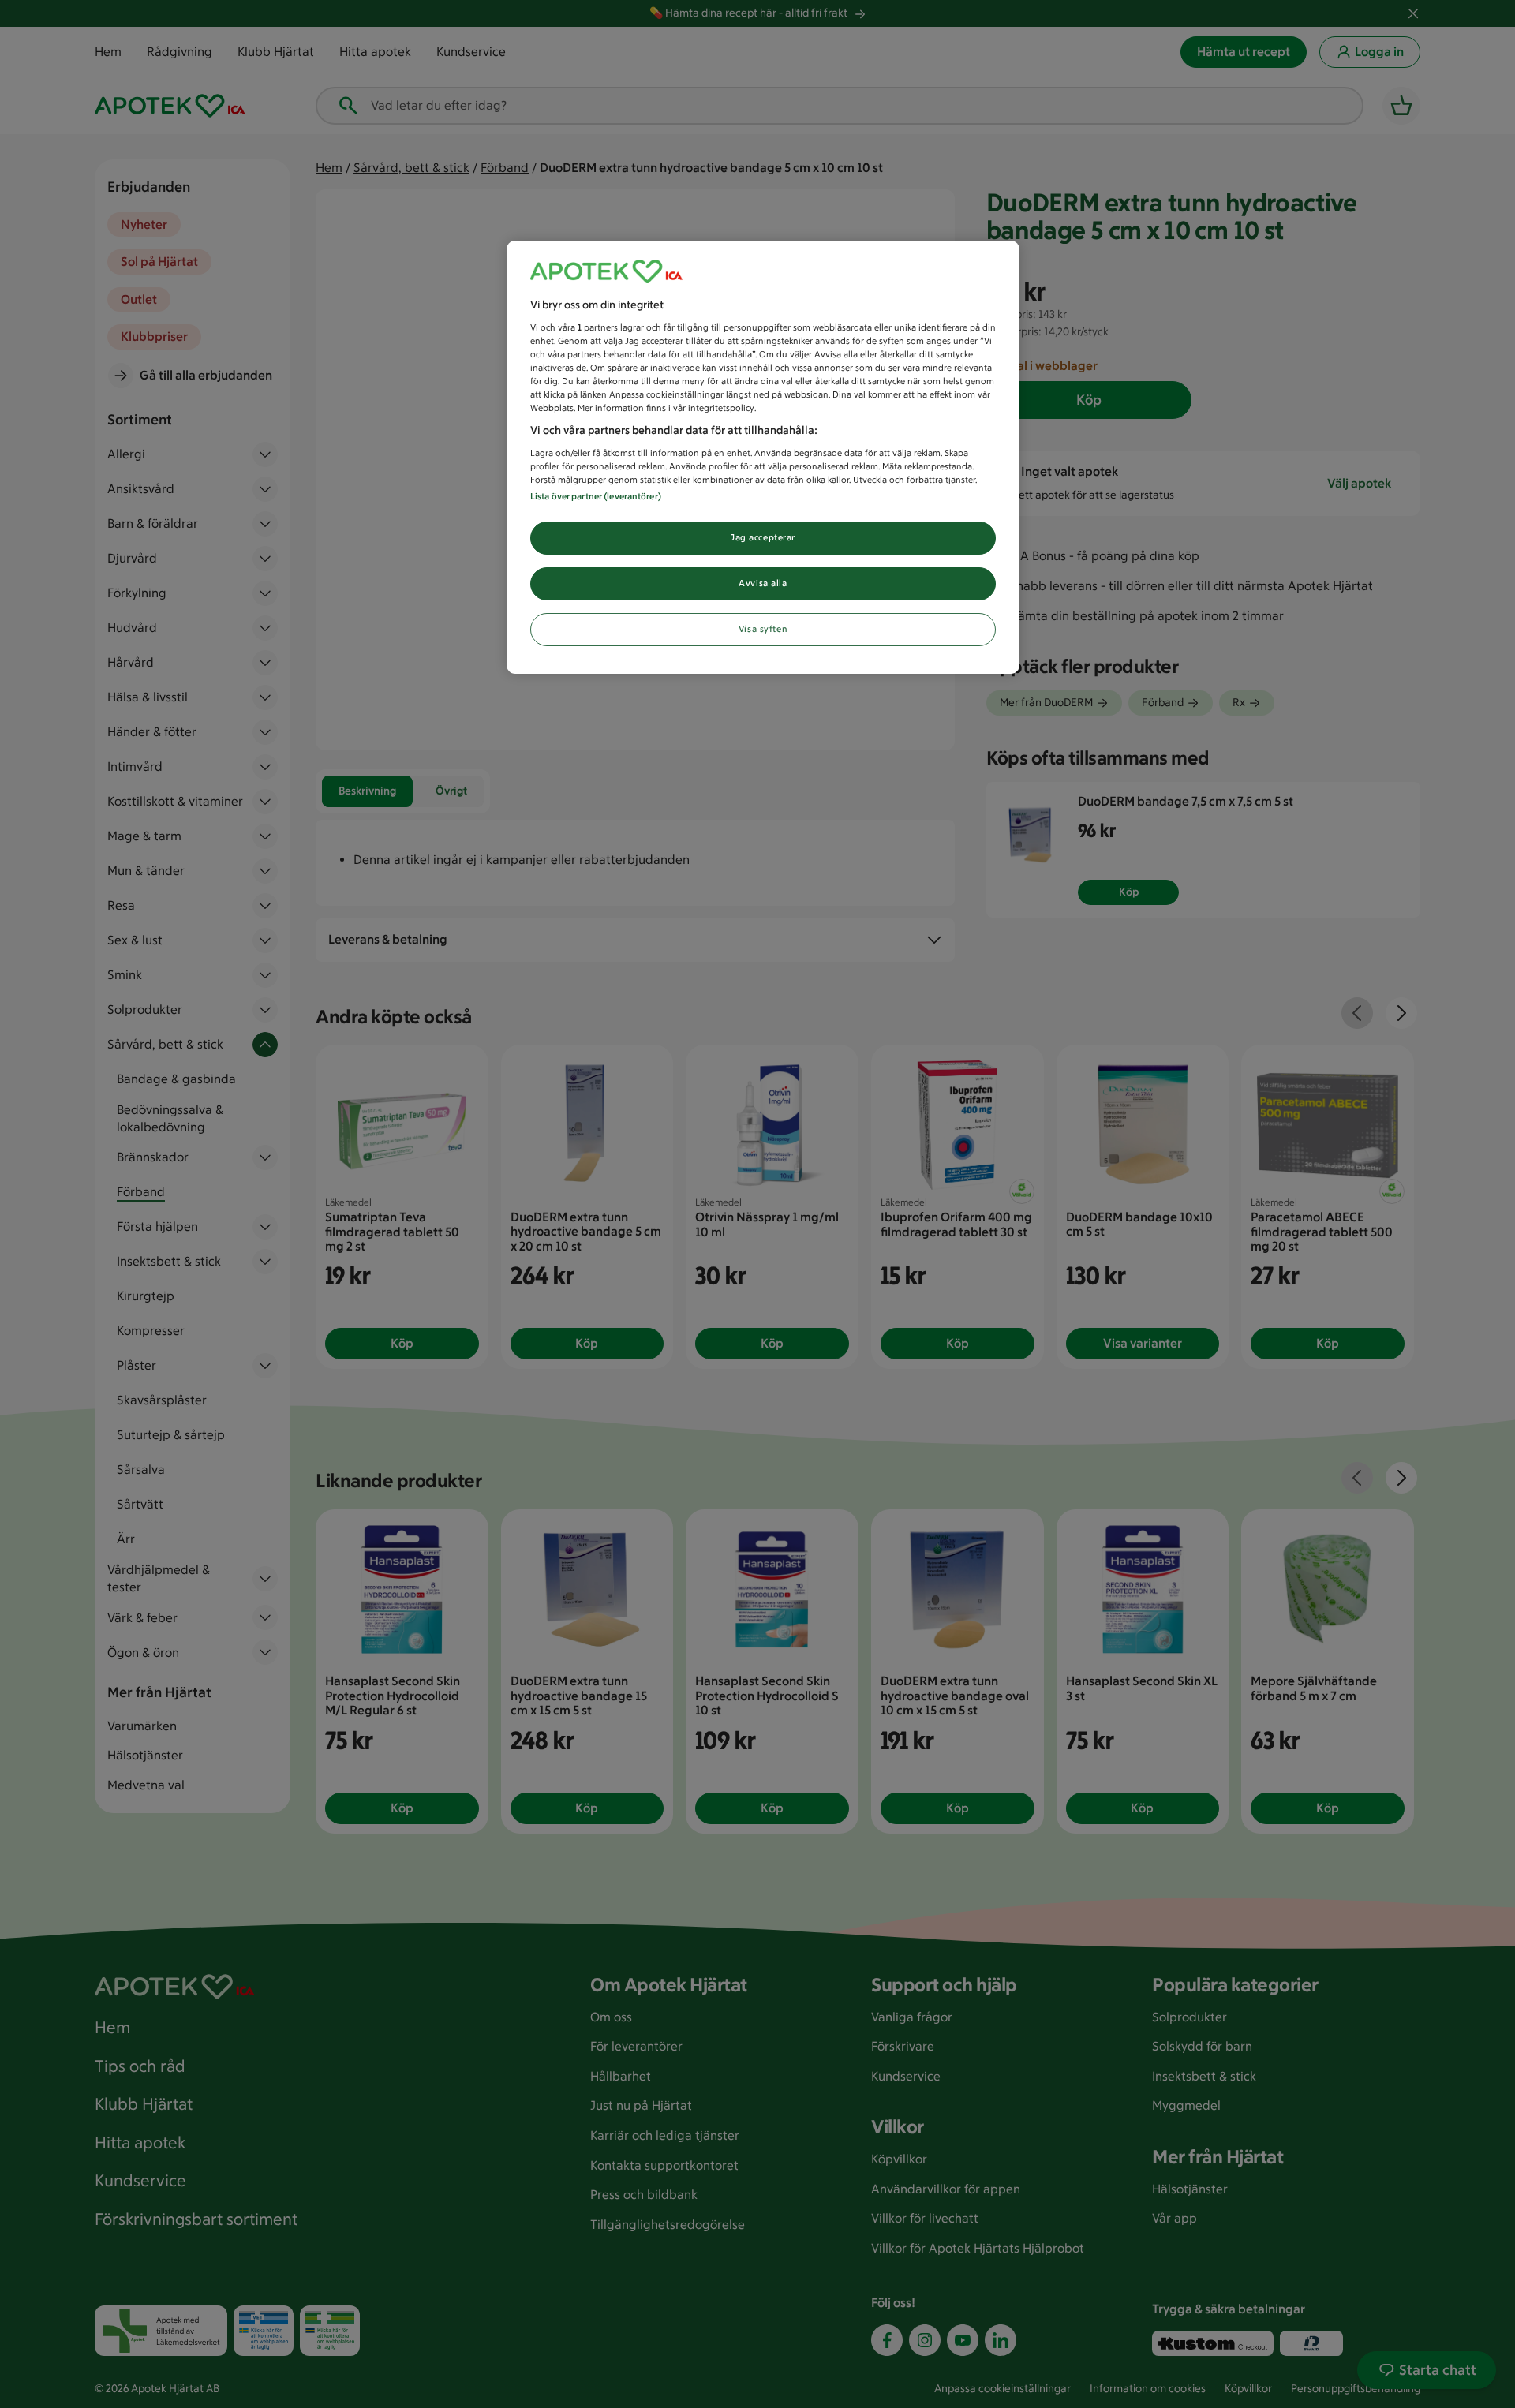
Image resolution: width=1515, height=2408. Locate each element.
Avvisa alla (763, 583)
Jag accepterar (763, 537)
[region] (763, 457)
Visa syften (763, 629)
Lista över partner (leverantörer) (596, 496)
